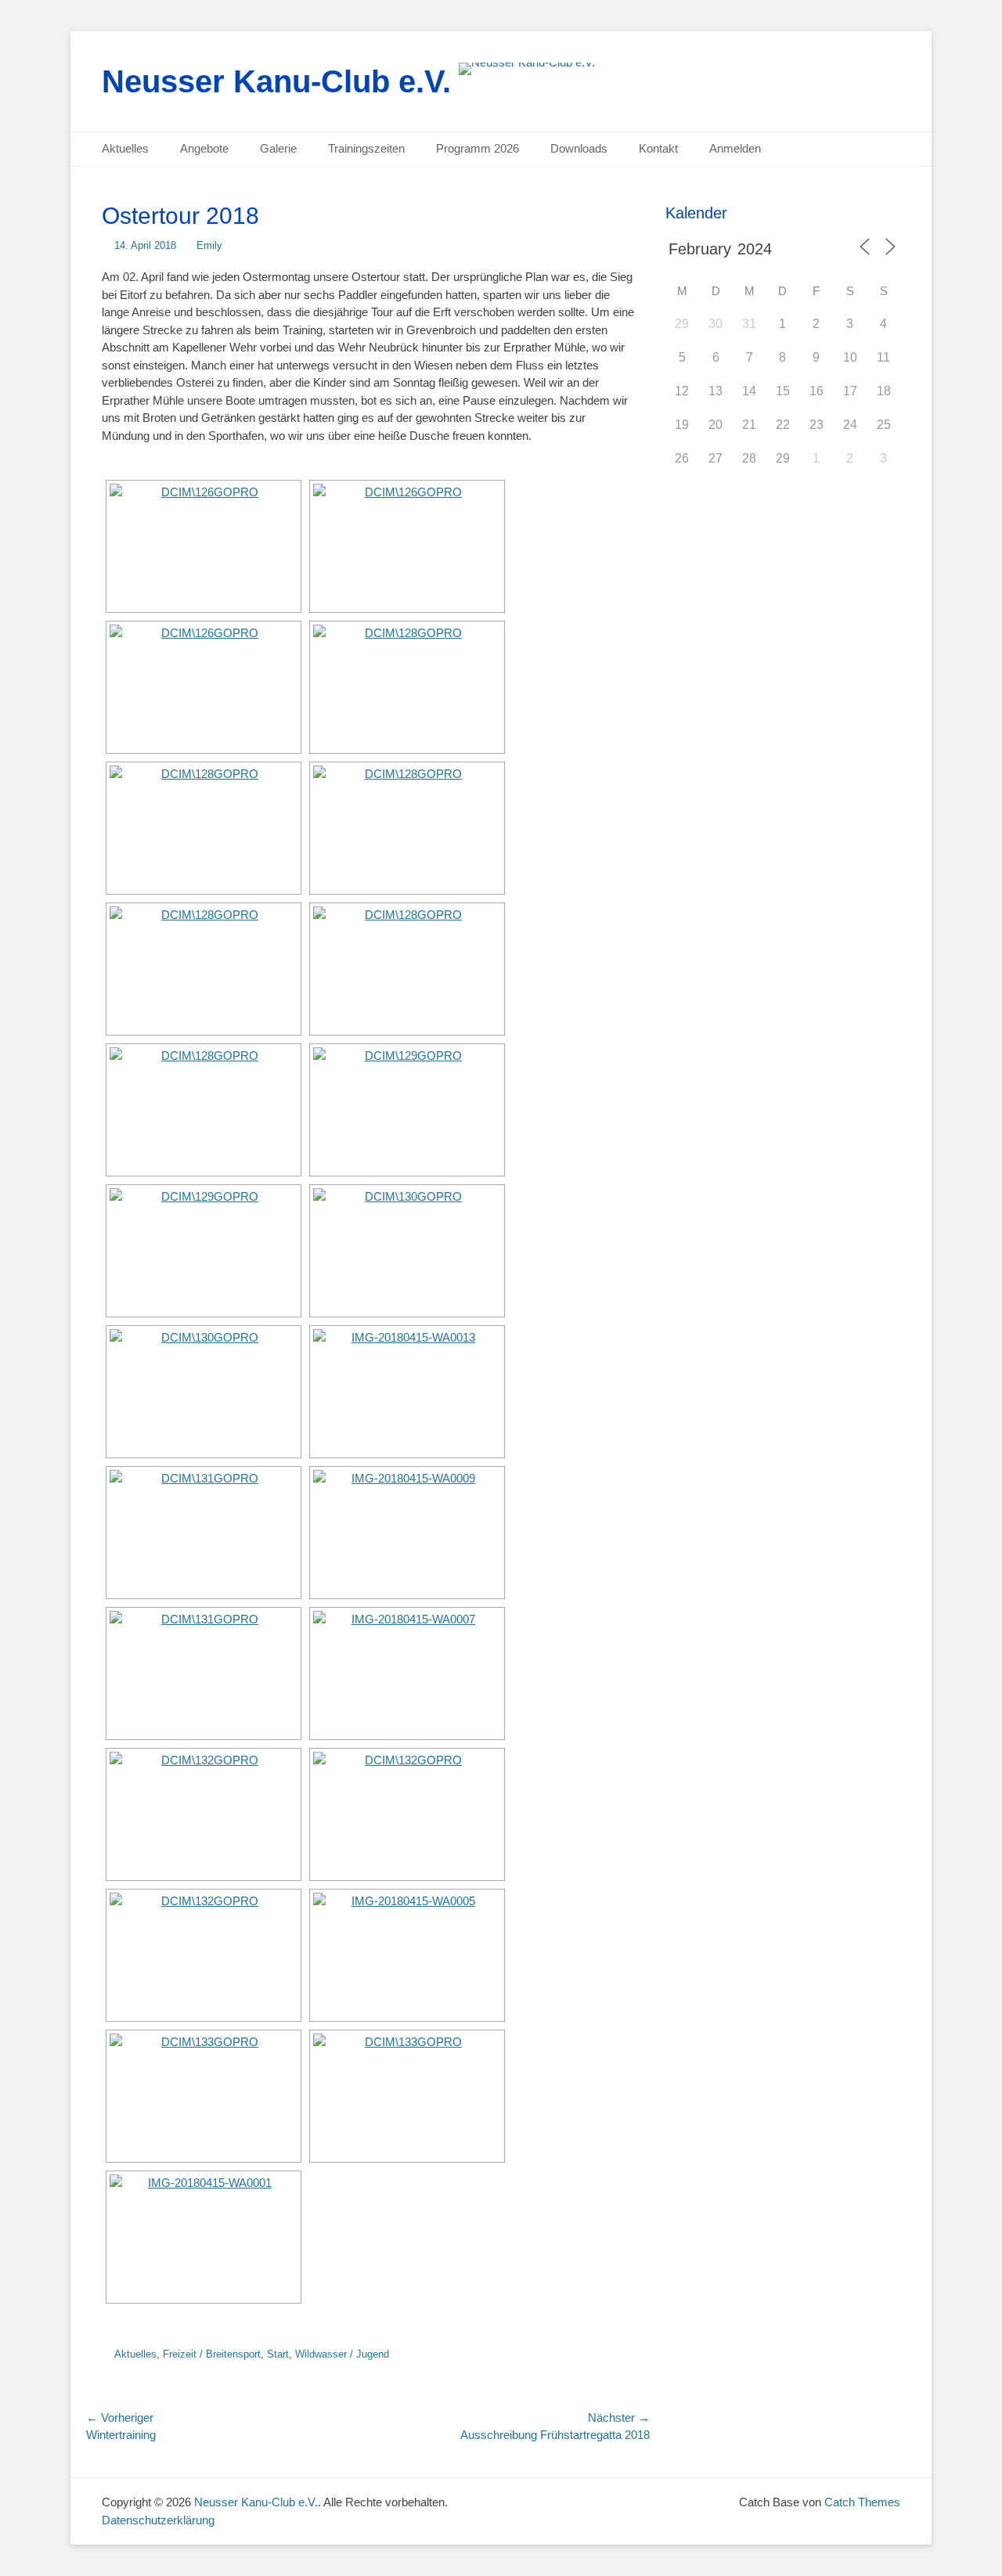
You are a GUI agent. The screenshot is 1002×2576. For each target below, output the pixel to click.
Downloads (579, 148)
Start (278, 2354)
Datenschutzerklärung (158, 2520)
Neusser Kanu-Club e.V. (276, 81)
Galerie (278, 148)
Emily (209, 245)
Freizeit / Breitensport (212, 2354)
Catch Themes (862, 2502)
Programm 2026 (478, 148)
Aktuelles (125, 148)
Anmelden (735, 148)
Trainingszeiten (366, 148)
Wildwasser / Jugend (342, 2354)
